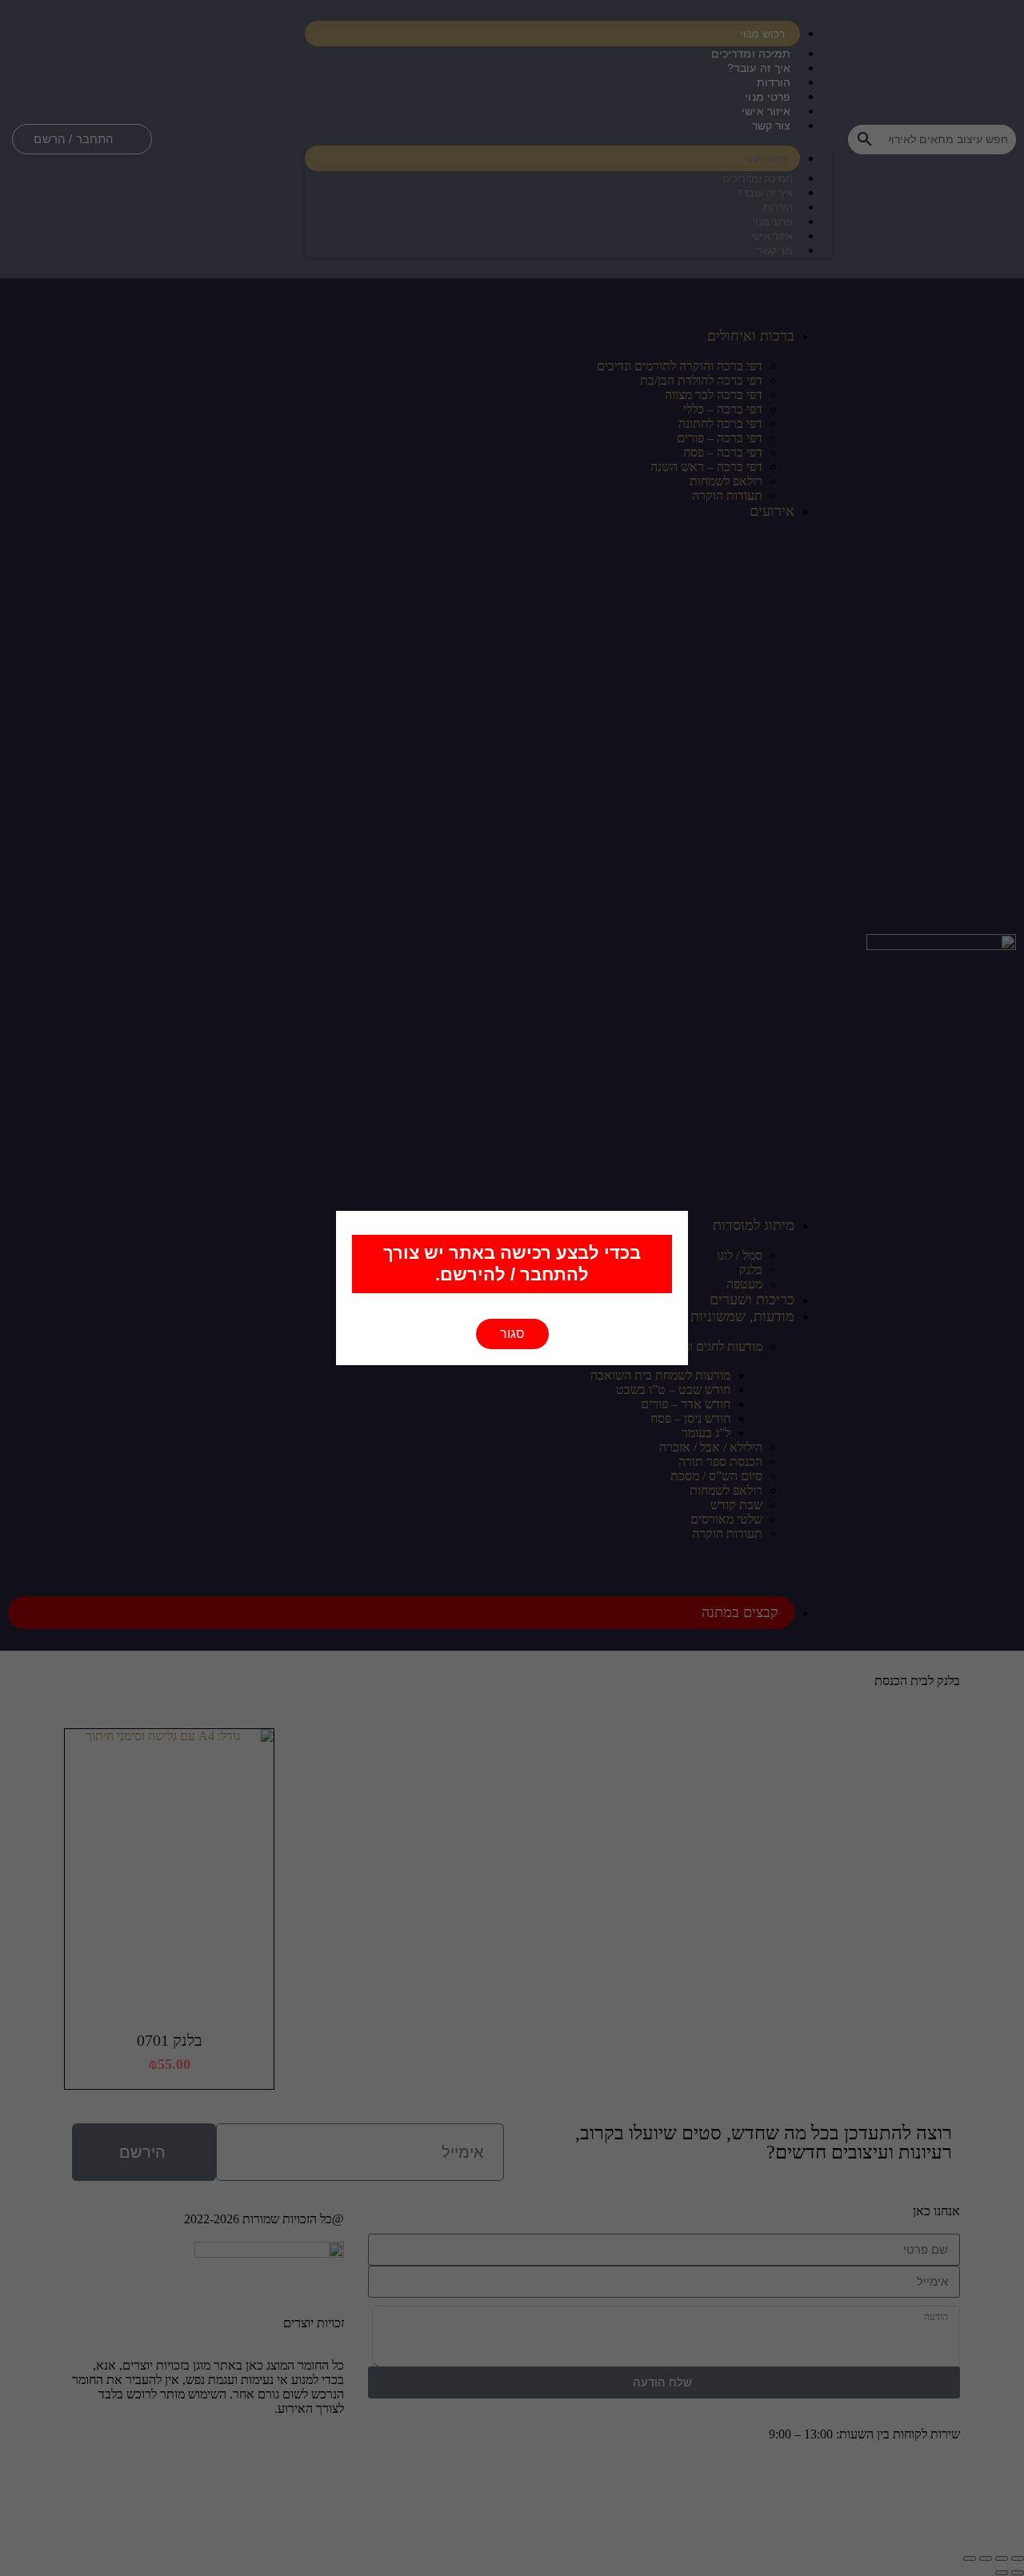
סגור (512, 1334)
